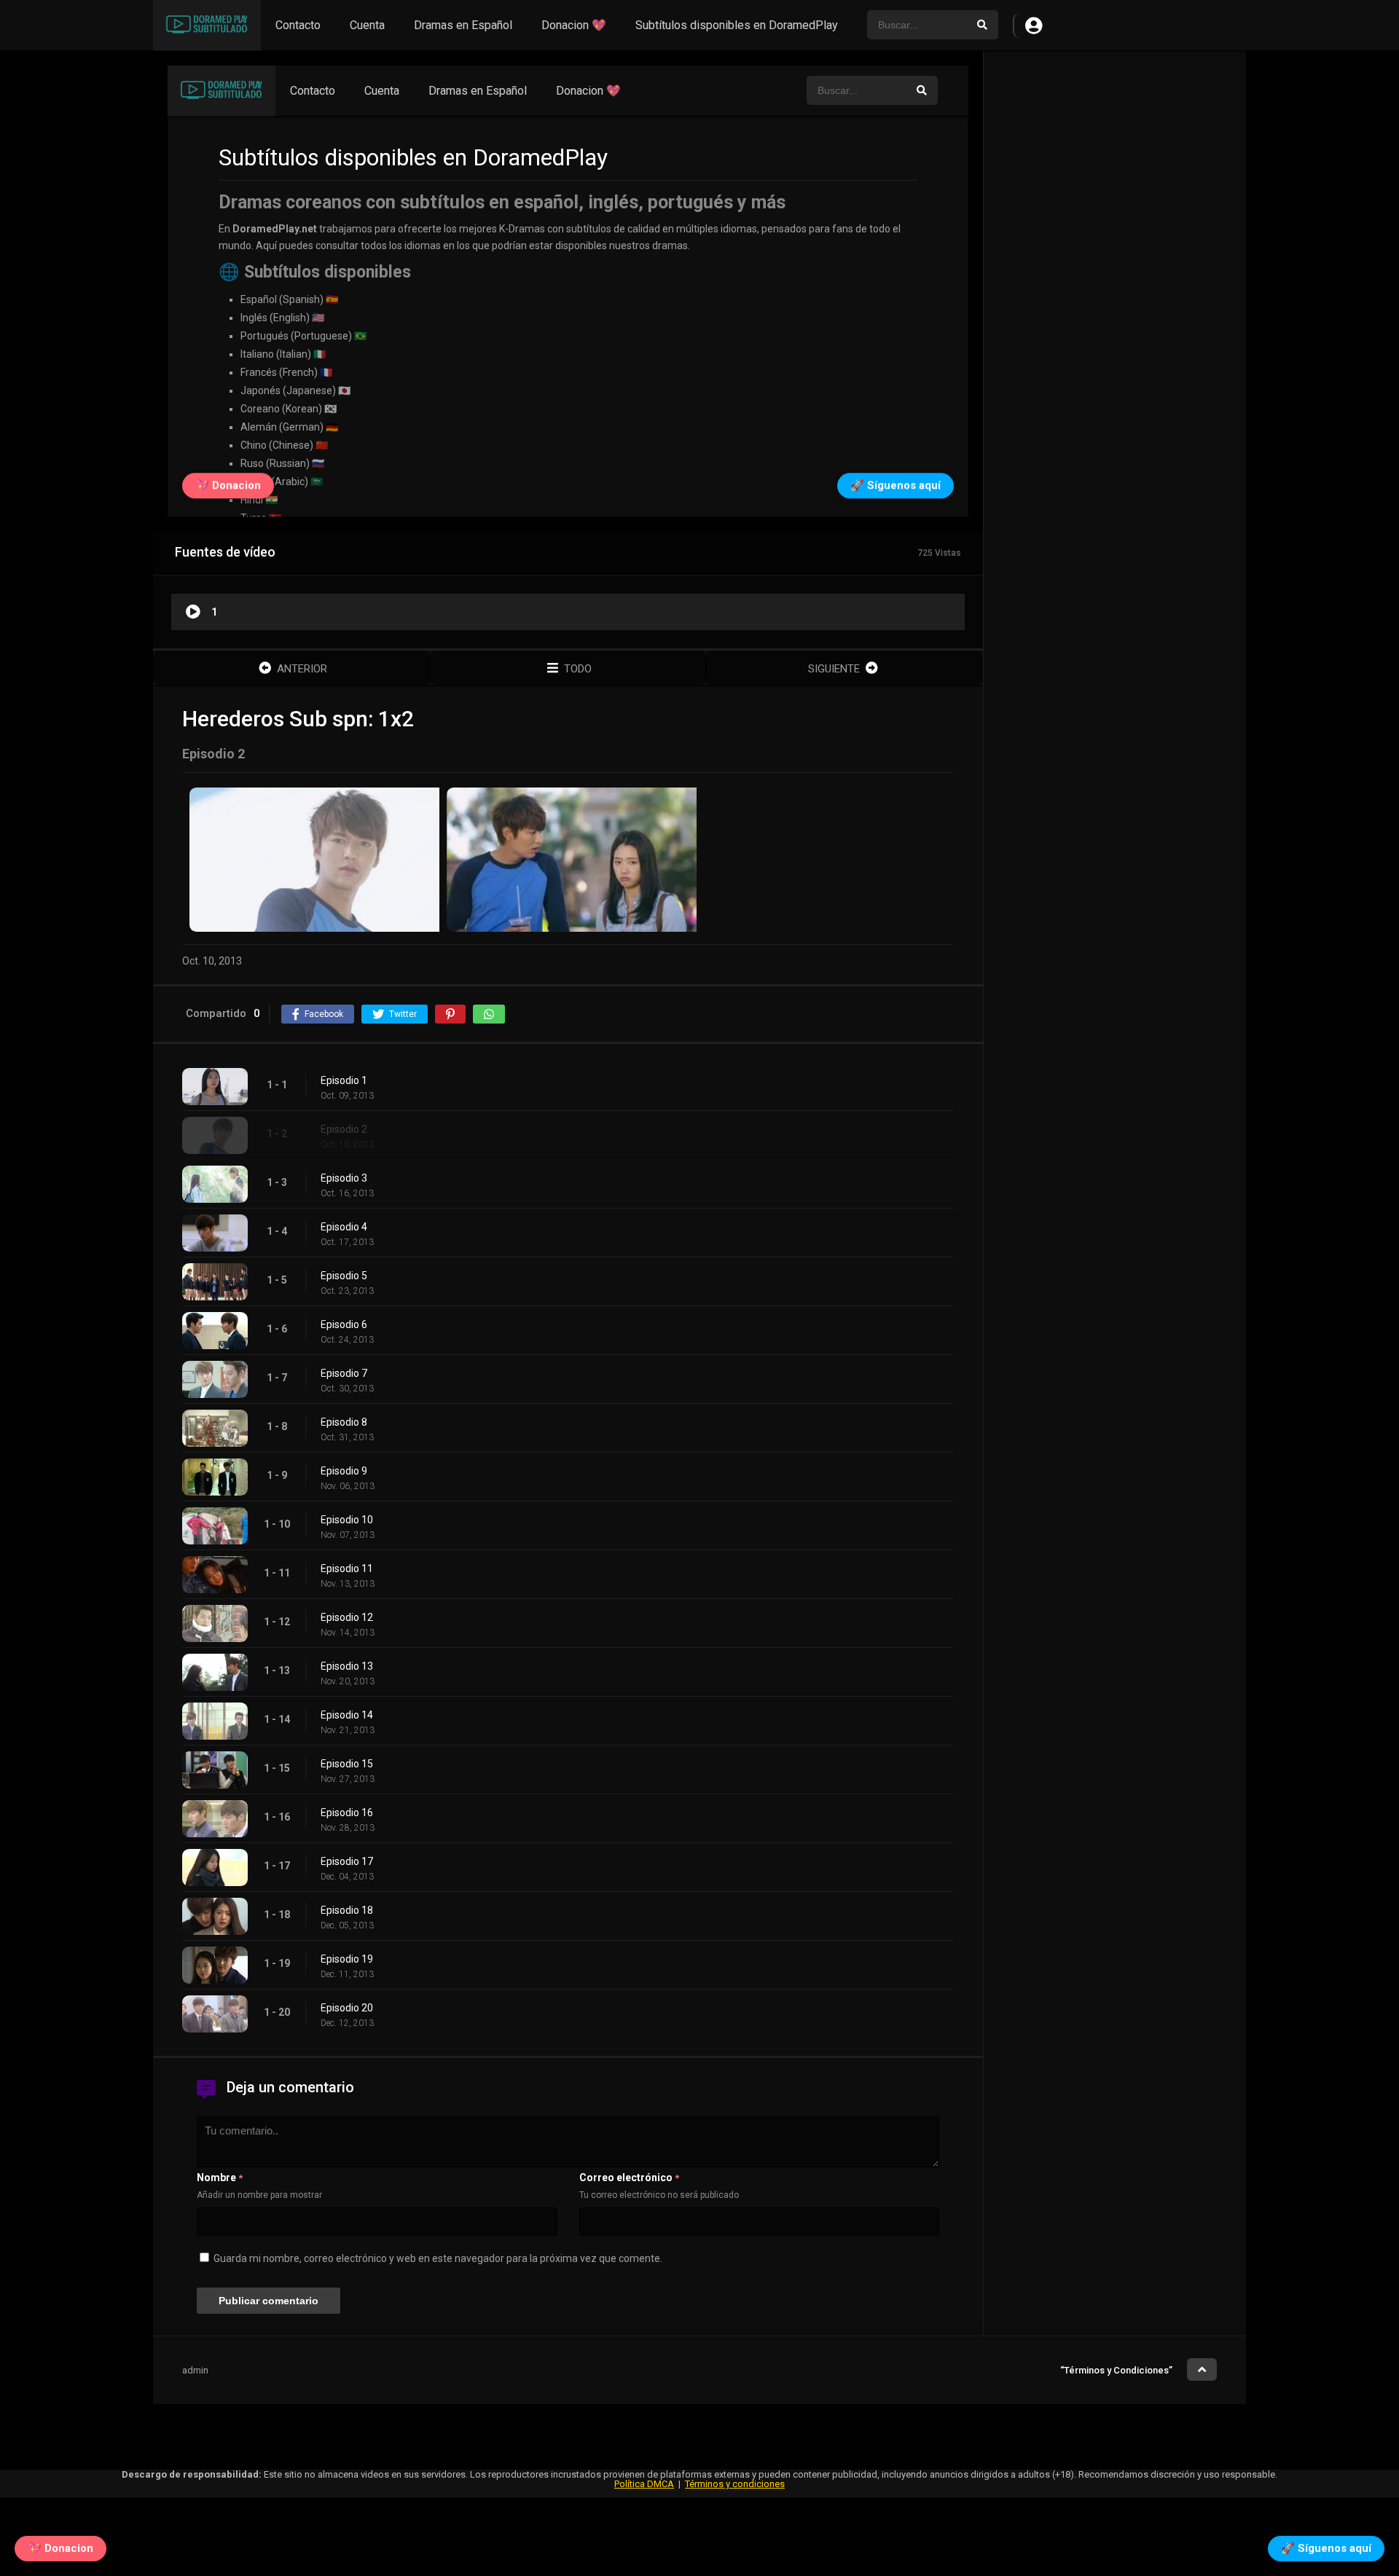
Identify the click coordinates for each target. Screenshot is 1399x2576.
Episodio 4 (344, 1227)
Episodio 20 (347, 2008)
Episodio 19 (347, 1959)
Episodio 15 (347, 1764)
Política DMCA (644, 2484)
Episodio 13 (347, 1666)
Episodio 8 (344, 1422)
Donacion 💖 (574, 25)
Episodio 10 (347, 1520)
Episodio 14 (347, 1715)
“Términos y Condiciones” (1116, 2370)
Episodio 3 (344, 1178)
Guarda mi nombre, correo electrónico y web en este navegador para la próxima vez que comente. (438, 2258)
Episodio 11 (347, 1568)
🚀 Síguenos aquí (1326, 2547)
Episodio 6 (344, 1324)
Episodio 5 (344, 1276)
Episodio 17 (347, 1861)
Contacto (298, 25)
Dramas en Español (463, 25)
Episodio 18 (347, 1910)
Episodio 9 (344, 1471)
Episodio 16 (347, 1813)
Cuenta (367, 25)
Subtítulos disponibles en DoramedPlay (737, 25)
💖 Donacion (60, 2547)
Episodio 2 (344, 1129)
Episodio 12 (347, 1617)
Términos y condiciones (735, 2484)
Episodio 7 (344, 1373)
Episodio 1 (344, 1080)
